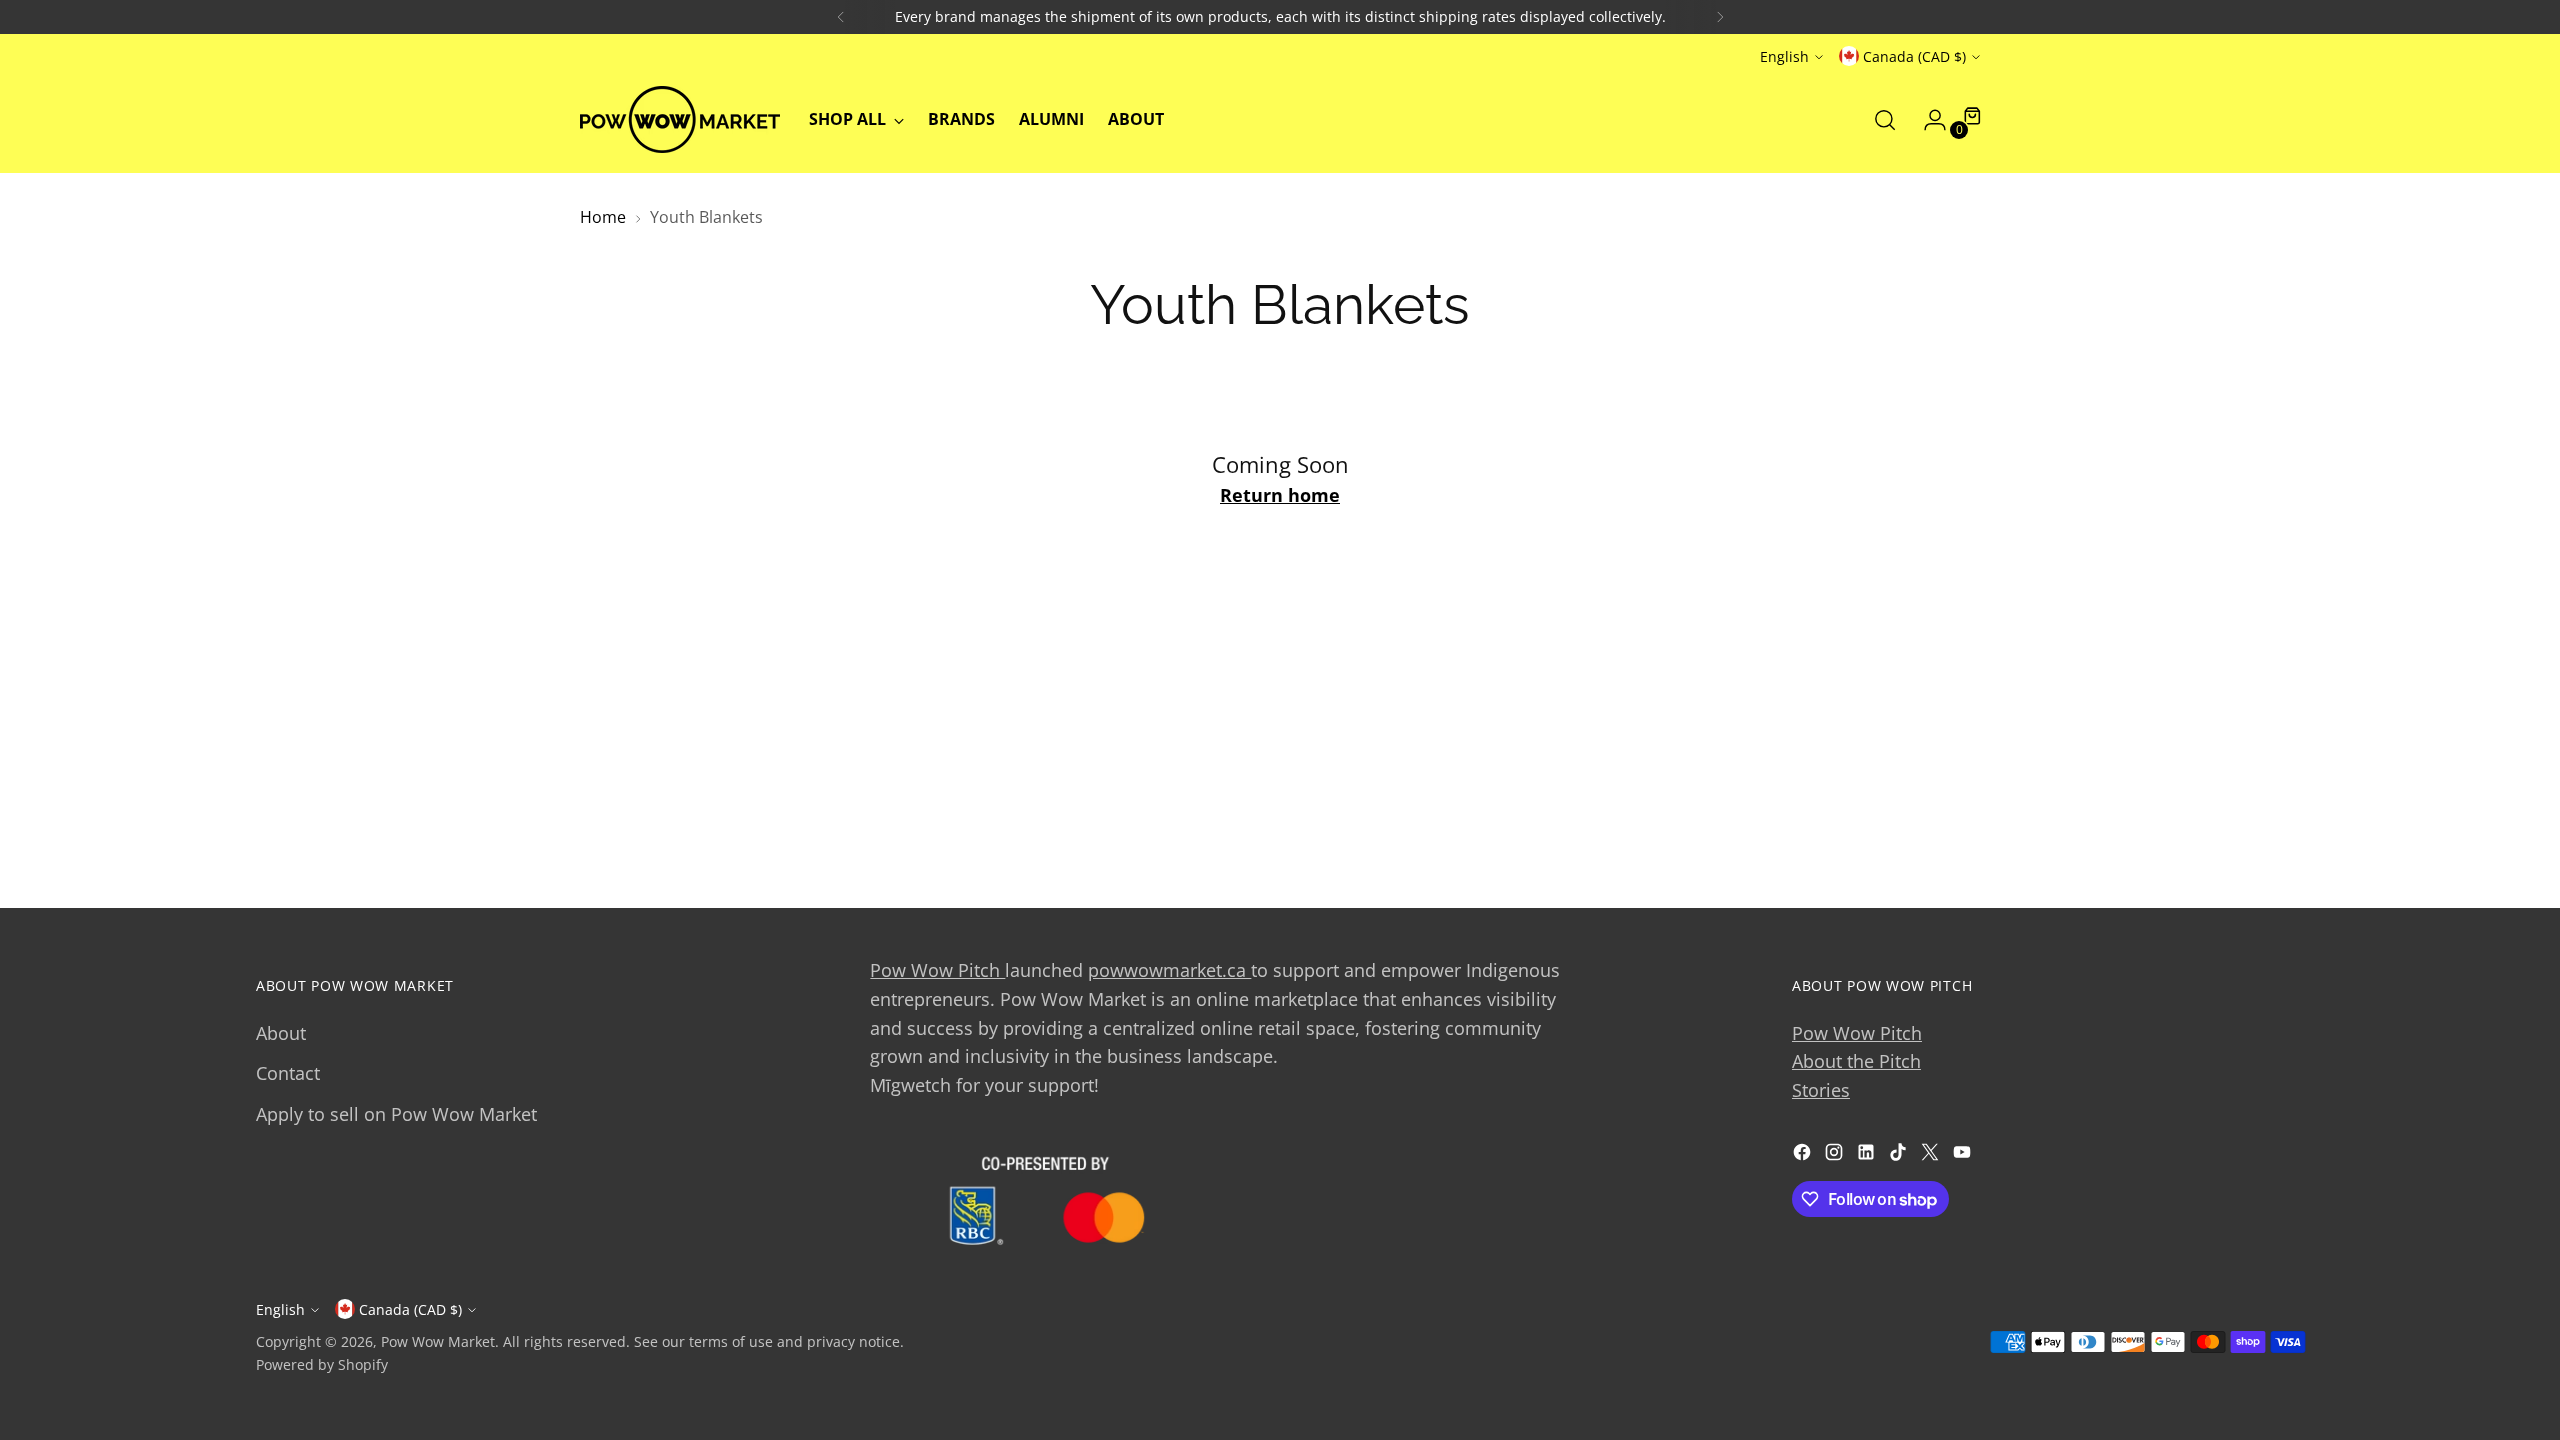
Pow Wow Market (438, 1341)
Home (603, 217)
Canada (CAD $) (1914, 56)
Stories (1821, 1090)
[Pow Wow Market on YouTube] (1964, 1155)
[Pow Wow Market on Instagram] (1836, 1155)
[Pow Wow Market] (680, 119)
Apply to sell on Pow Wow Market (396, 1114)
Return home (1280, 495)
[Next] (1720, 17)
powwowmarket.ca (1169, 970)
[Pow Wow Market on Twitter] (1932, 1155)
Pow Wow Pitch (937, 970)
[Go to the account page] (1927, 120)
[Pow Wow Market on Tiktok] (1900, 1155)
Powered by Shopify (322, 1364)
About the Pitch (1856, 1061)
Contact (288, 1073)
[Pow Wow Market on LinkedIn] (1868, 1155)
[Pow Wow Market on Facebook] (1804, 1155)
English (1784, 56)
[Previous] (841, 17)
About (281, 1033)
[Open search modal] (1885, 120)
